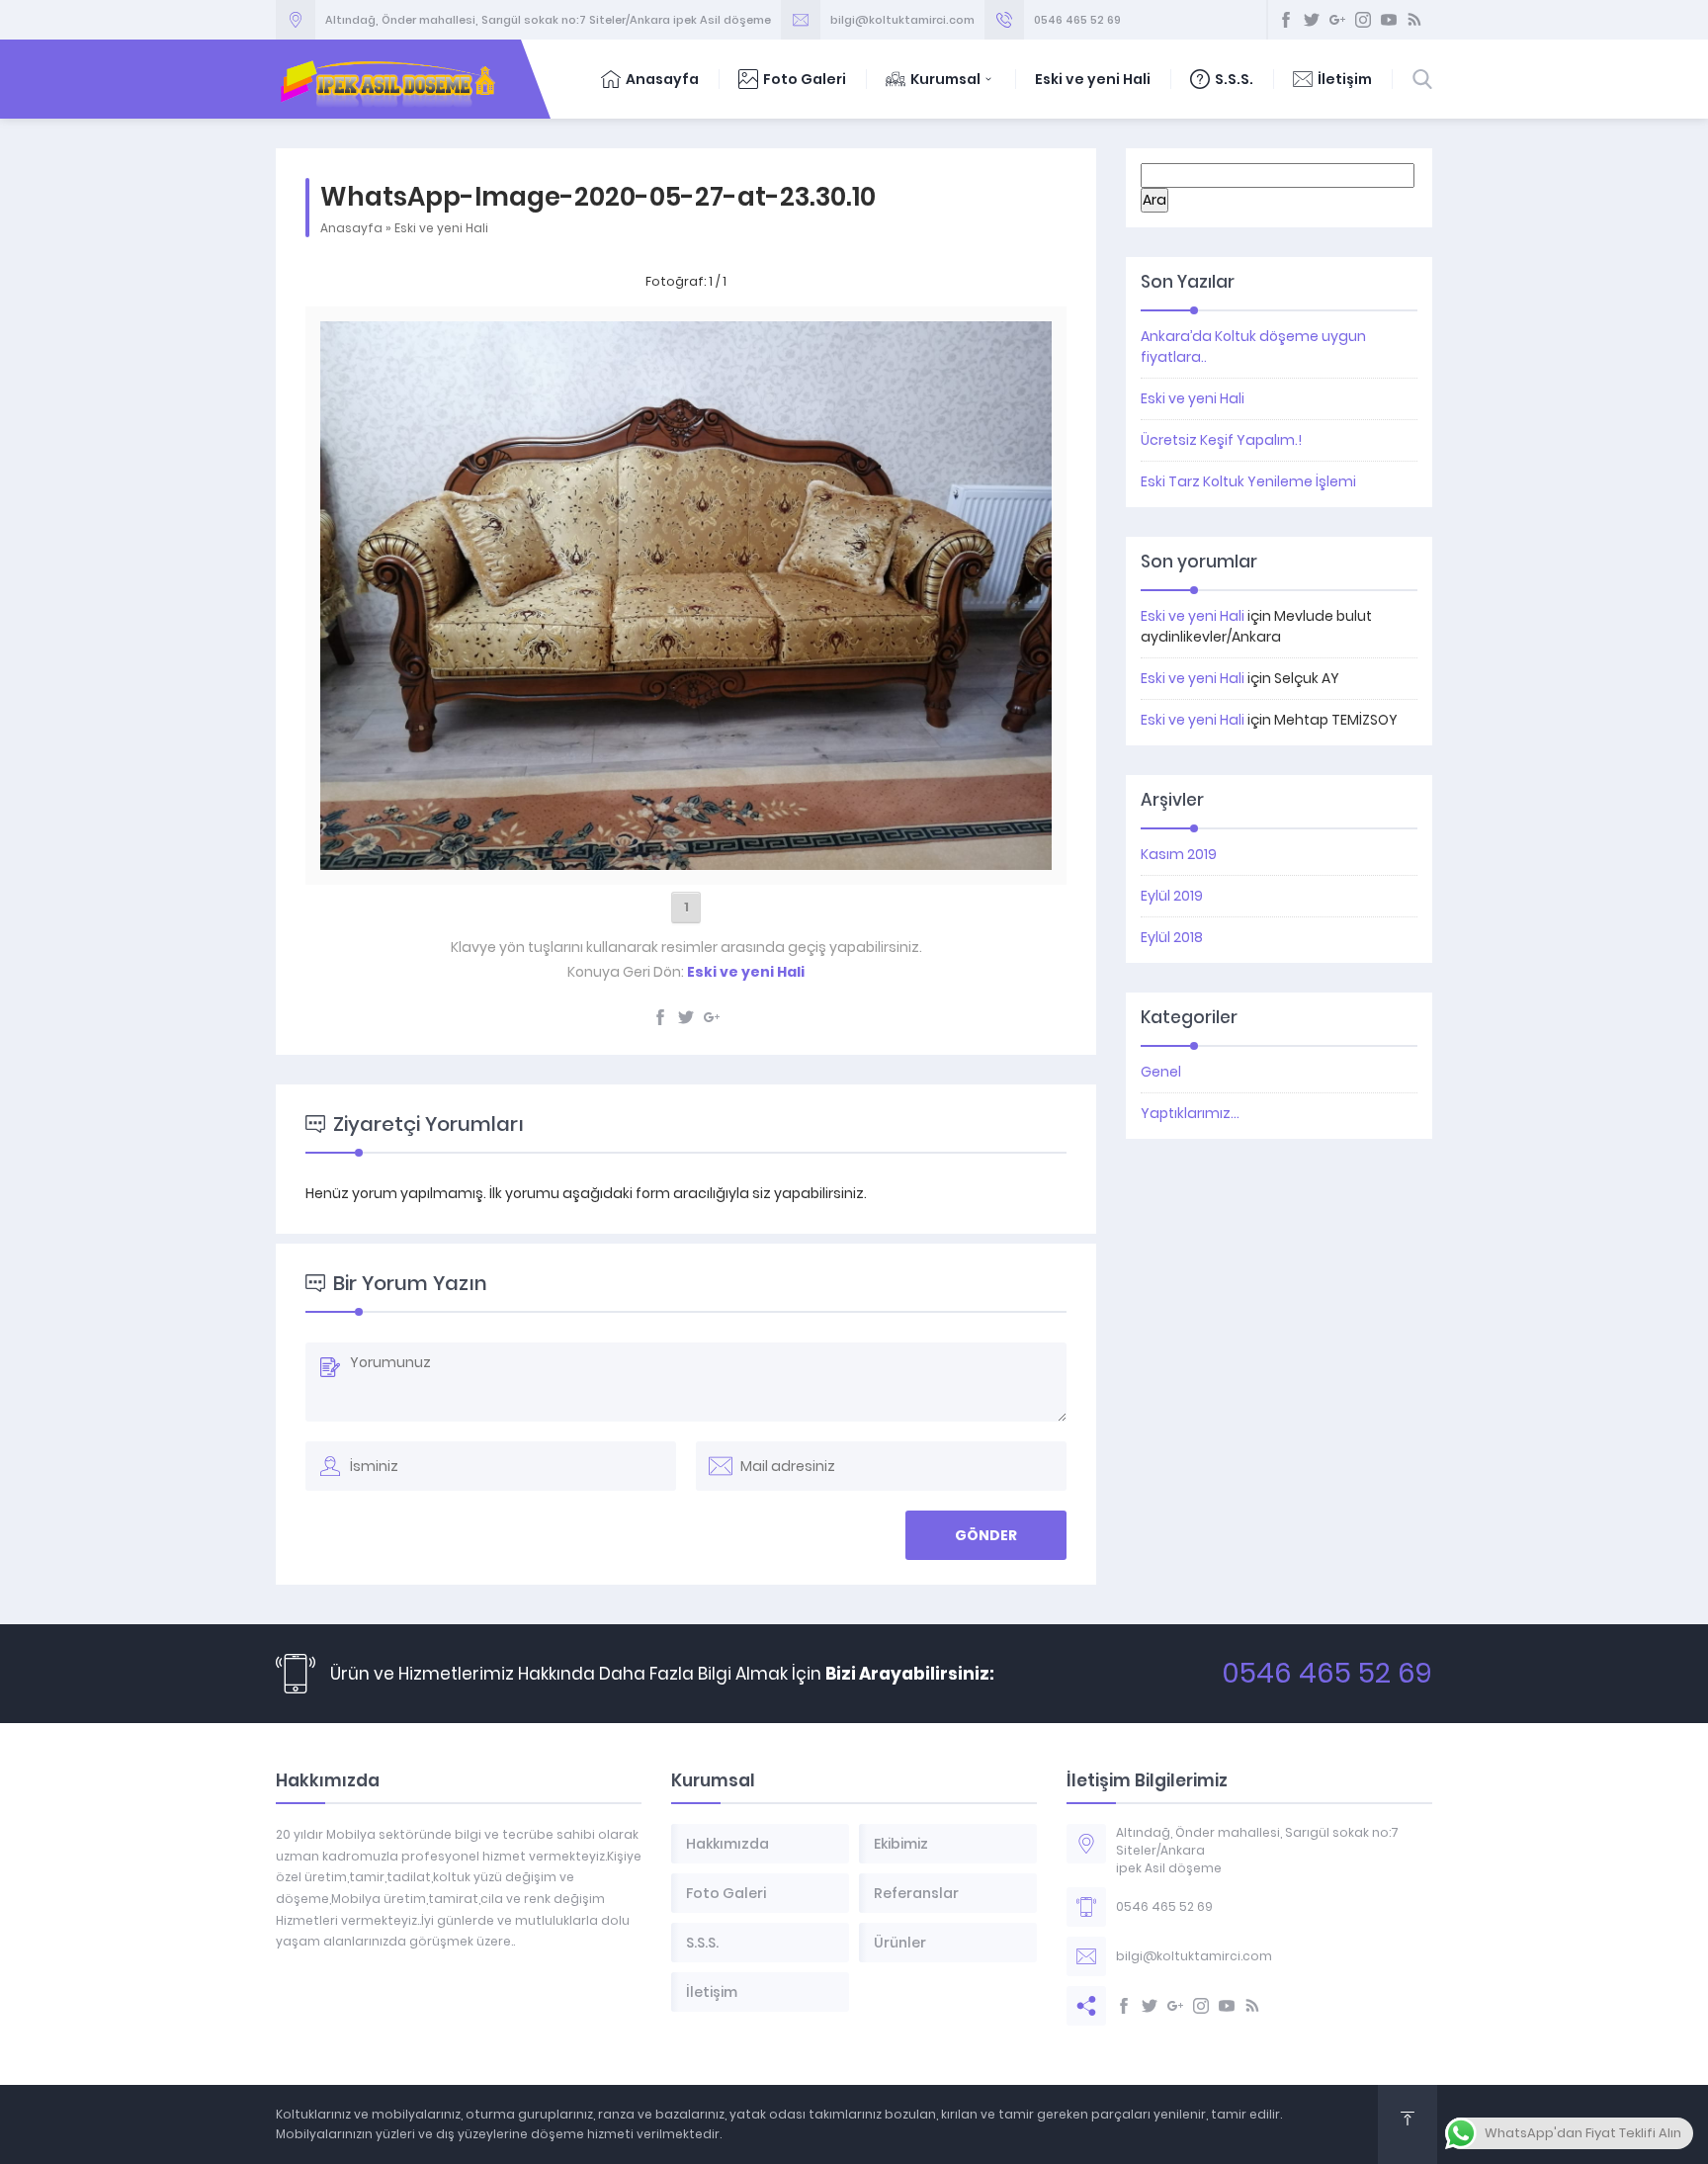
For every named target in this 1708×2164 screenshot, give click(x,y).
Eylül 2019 (1172, 896)
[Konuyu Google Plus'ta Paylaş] (712, 1017)
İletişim (1345, 79)
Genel (1161, 1072)
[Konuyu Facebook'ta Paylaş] (660, 1017)
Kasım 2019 (1179, 854)
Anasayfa (662, 79)
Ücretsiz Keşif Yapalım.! (1221, 440)
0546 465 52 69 (1077, 20)
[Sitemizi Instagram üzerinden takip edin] (1363, 20)
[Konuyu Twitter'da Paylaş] (686, 1017)
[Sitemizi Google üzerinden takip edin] (1337, 20)
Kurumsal (945, 79)
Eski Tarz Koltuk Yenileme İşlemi (1248, 481)
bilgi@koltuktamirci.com (902, 20)
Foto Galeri (805, 79)
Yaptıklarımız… (1190, 1113)
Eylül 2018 (1172, 937)
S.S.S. (1234, 79)
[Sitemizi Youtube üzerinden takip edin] (1389, 20)
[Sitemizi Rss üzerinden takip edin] (1414, 20)
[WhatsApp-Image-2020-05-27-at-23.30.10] (685, 859)
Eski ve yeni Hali (1093, 79)
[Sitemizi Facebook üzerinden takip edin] (1286, 20)
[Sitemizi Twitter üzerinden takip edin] (1312, 20)
